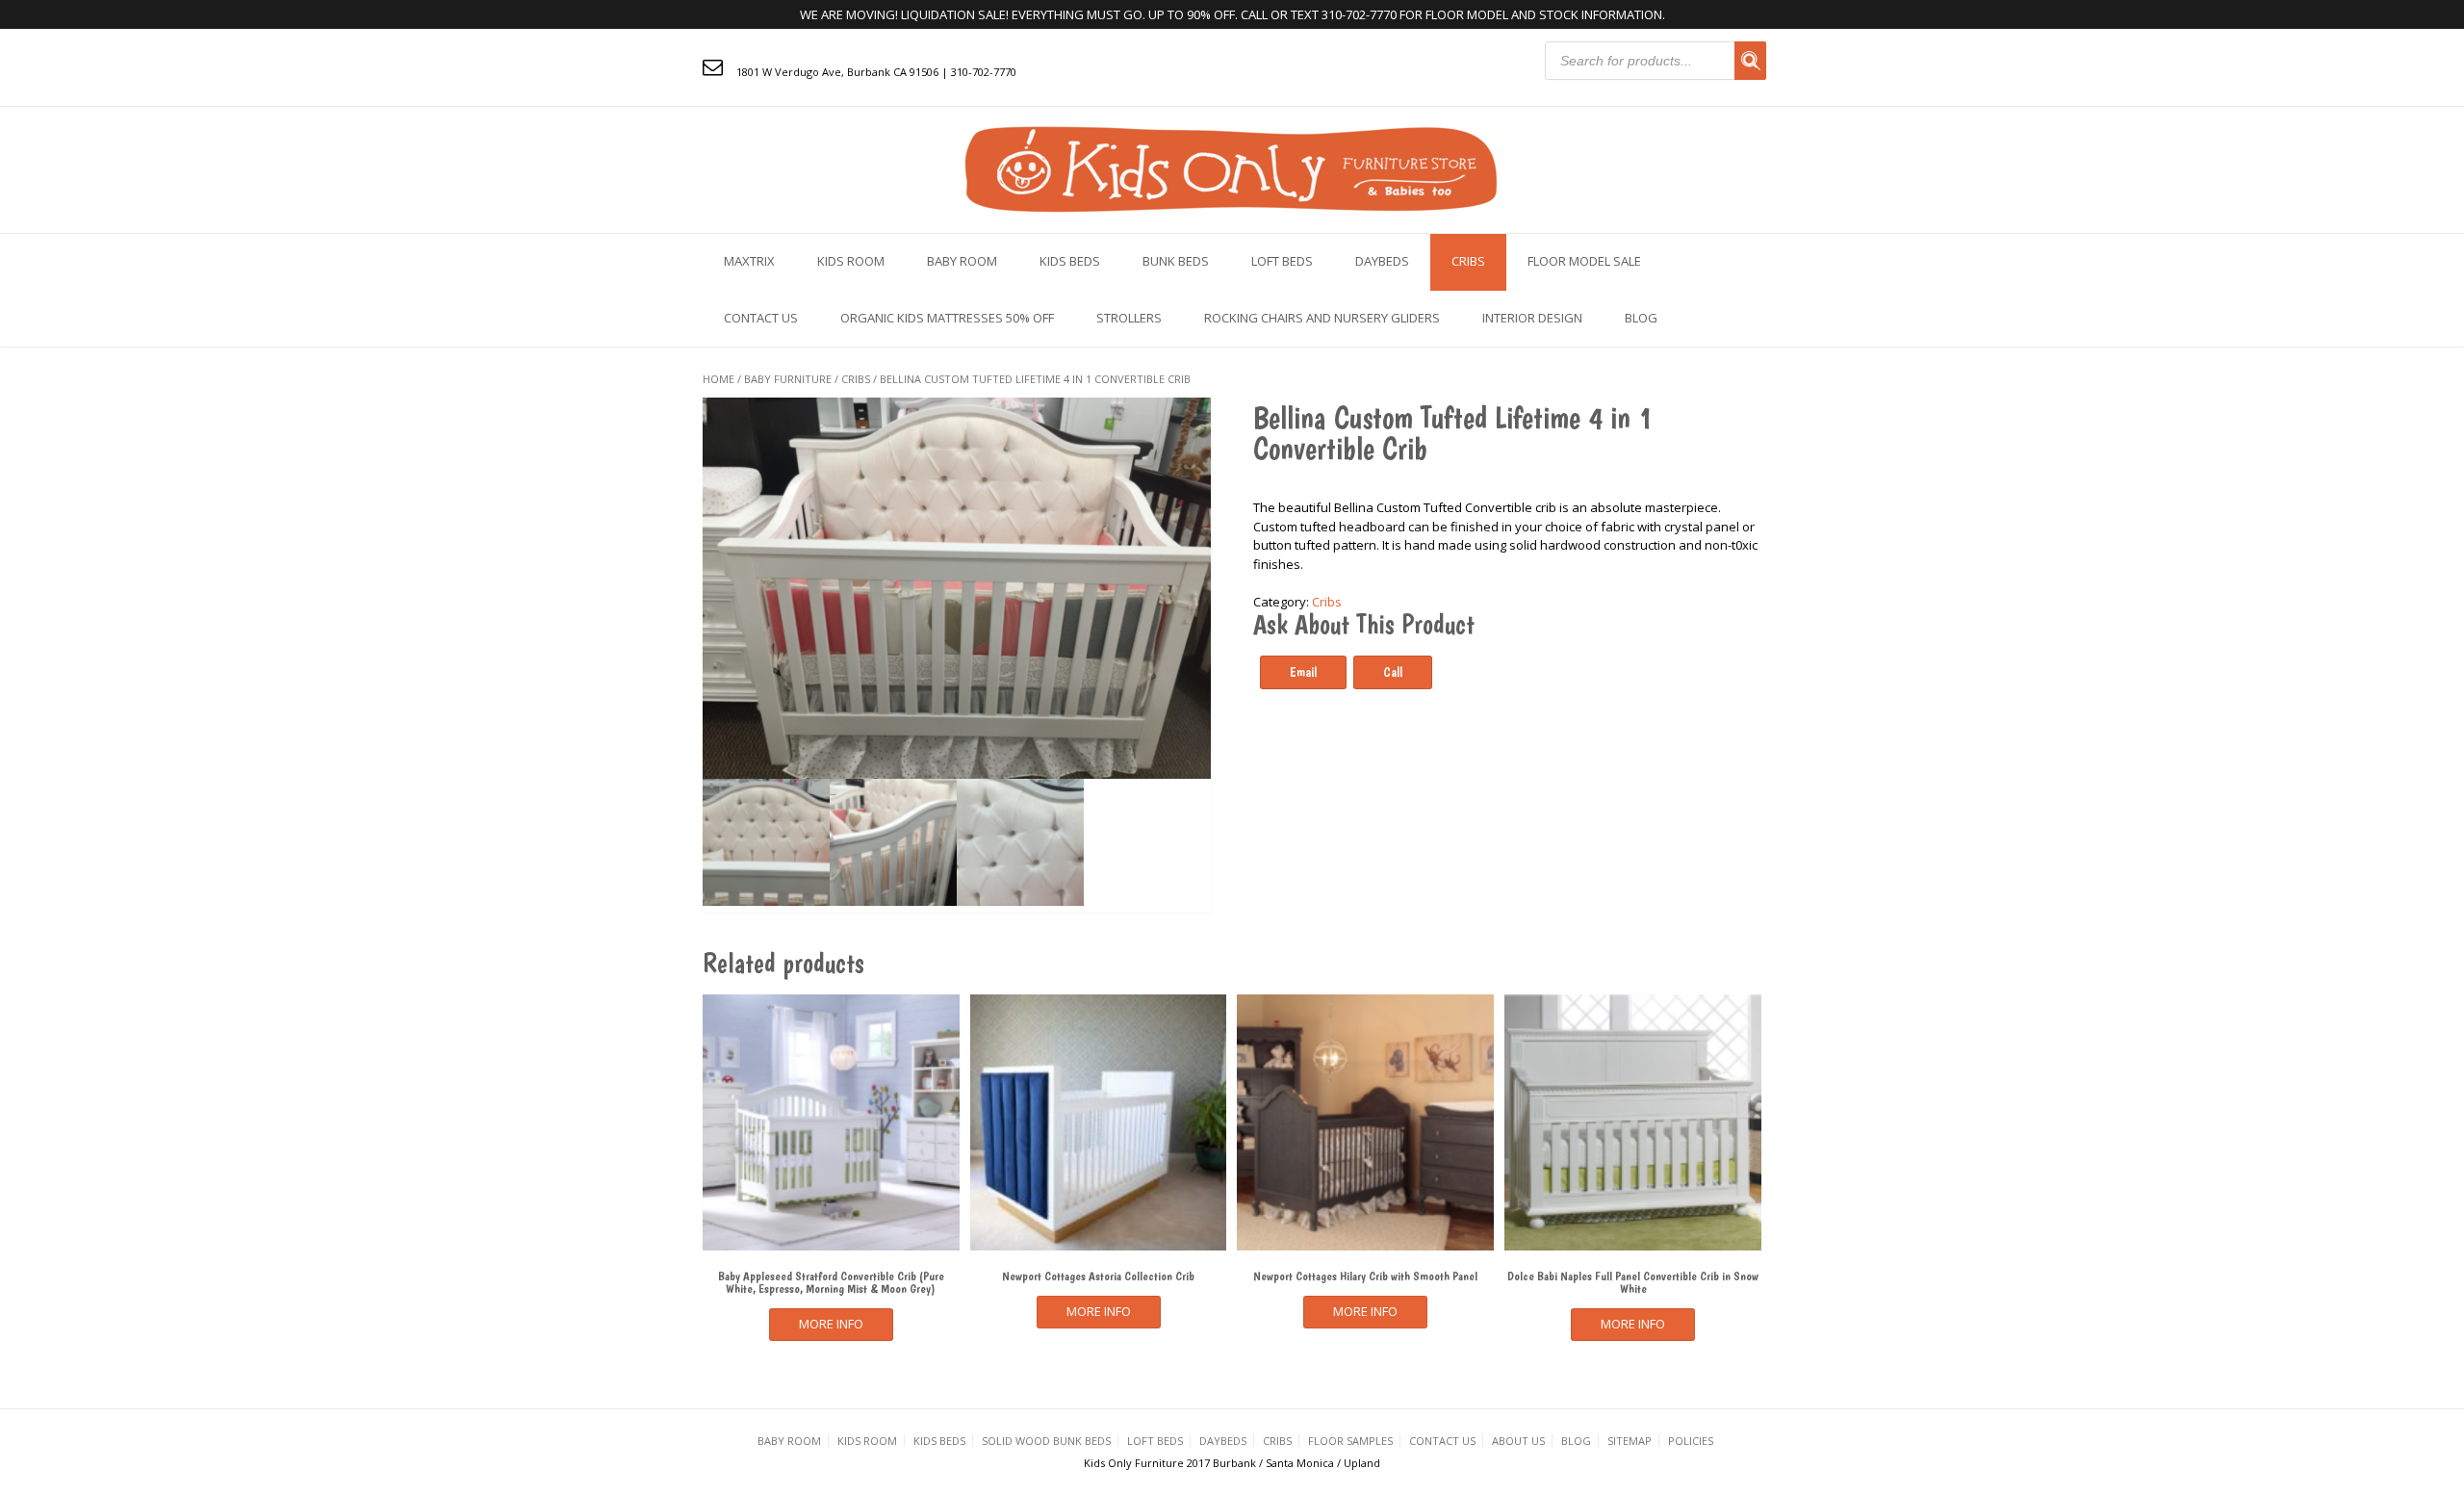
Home (719, 379)
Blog (1641, 318)
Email (1303, 672)
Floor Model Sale (1584, 261)
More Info (831, 1324)
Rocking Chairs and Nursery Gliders (1322, 318)
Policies (1691, 1441)
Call (1393, 672)
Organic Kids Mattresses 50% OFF (947, 318)
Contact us (761, 318)
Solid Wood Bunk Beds (1046, 1441)
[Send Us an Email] (713, 66)
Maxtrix (749, 261)
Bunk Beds (1176, 261)
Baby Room (962, 261)
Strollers (1129, 318)
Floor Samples (1350, 1441)
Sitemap (1630, 1441)
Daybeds (1382, 261)
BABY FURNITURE (788, 379)
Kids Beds (1070, 261)
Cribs (1468, 261)
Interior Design (1532, 318)
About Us (1518, 1441)
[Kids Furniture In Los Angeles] (1232, 168)
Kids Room (851, 261)
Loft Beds (1282, 261)
